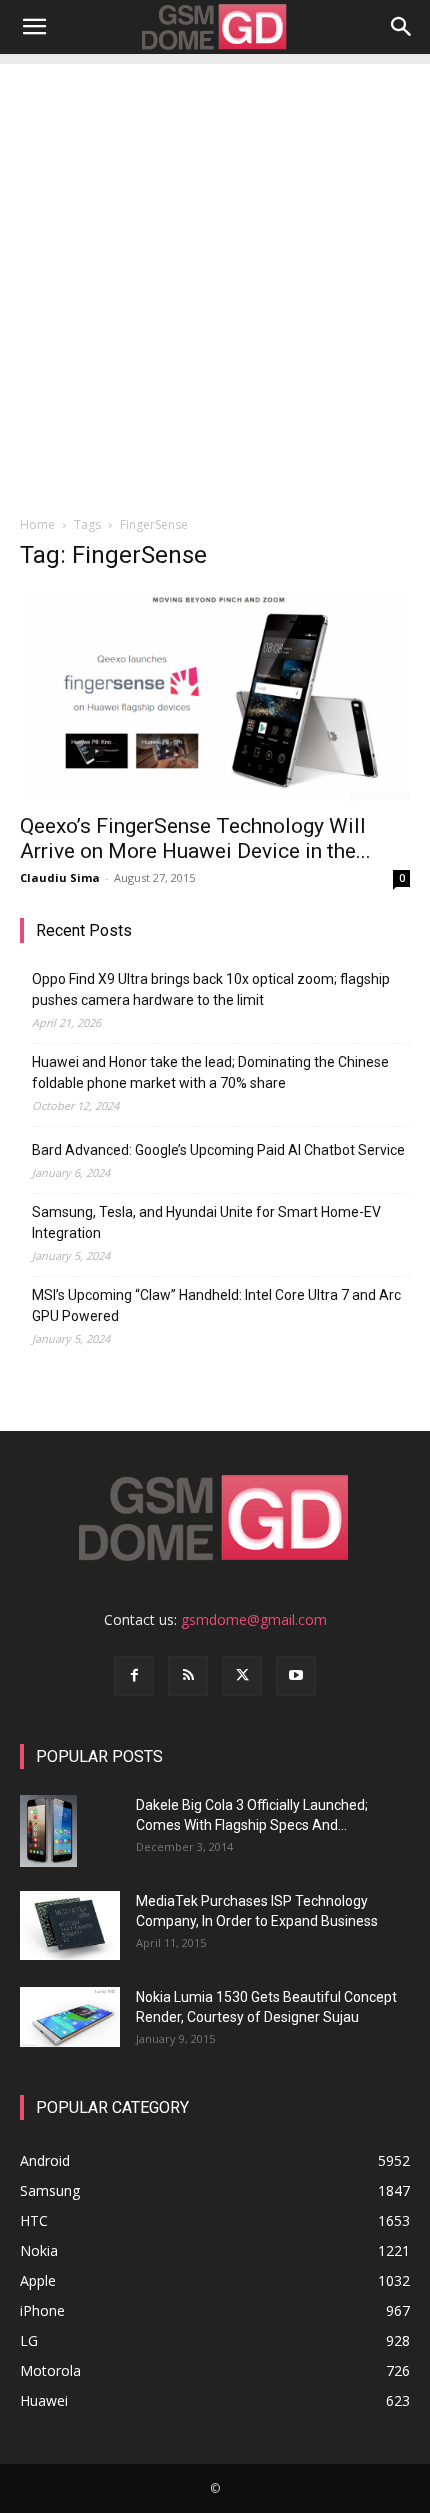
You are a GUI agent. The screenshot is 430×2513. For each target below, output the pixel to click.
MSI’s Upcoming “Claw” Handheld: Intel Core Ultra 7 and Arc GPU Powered (216, 1305)
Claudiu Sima (60, 877)
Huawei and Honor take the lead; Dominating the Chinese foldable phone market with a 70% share (210, 1072)
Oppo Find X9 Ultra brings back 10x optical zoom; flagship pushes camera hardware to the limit (211, 989)
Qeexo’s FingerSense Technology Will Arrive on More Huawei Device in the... (195, 838)
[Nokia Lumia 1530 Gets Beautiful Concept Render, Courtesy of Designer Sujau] (70, 2017)
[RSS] (188, 1676)
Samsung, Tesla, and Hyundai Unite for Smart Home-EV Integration (206, 1222)
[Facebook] (134, 1676)
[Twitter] (242, 1676)
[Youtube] (296, 1676)
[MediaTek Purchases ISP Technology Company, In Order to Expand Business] (70, 1925)
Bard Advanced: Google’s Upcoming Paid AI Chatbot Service (218, 1150)
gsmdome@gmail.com (254, 1619)
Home (37, 524)
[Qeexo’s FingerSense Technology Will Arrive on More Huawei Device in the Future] (215, 695)
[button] (34, 27)
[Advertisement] (215, 279)
